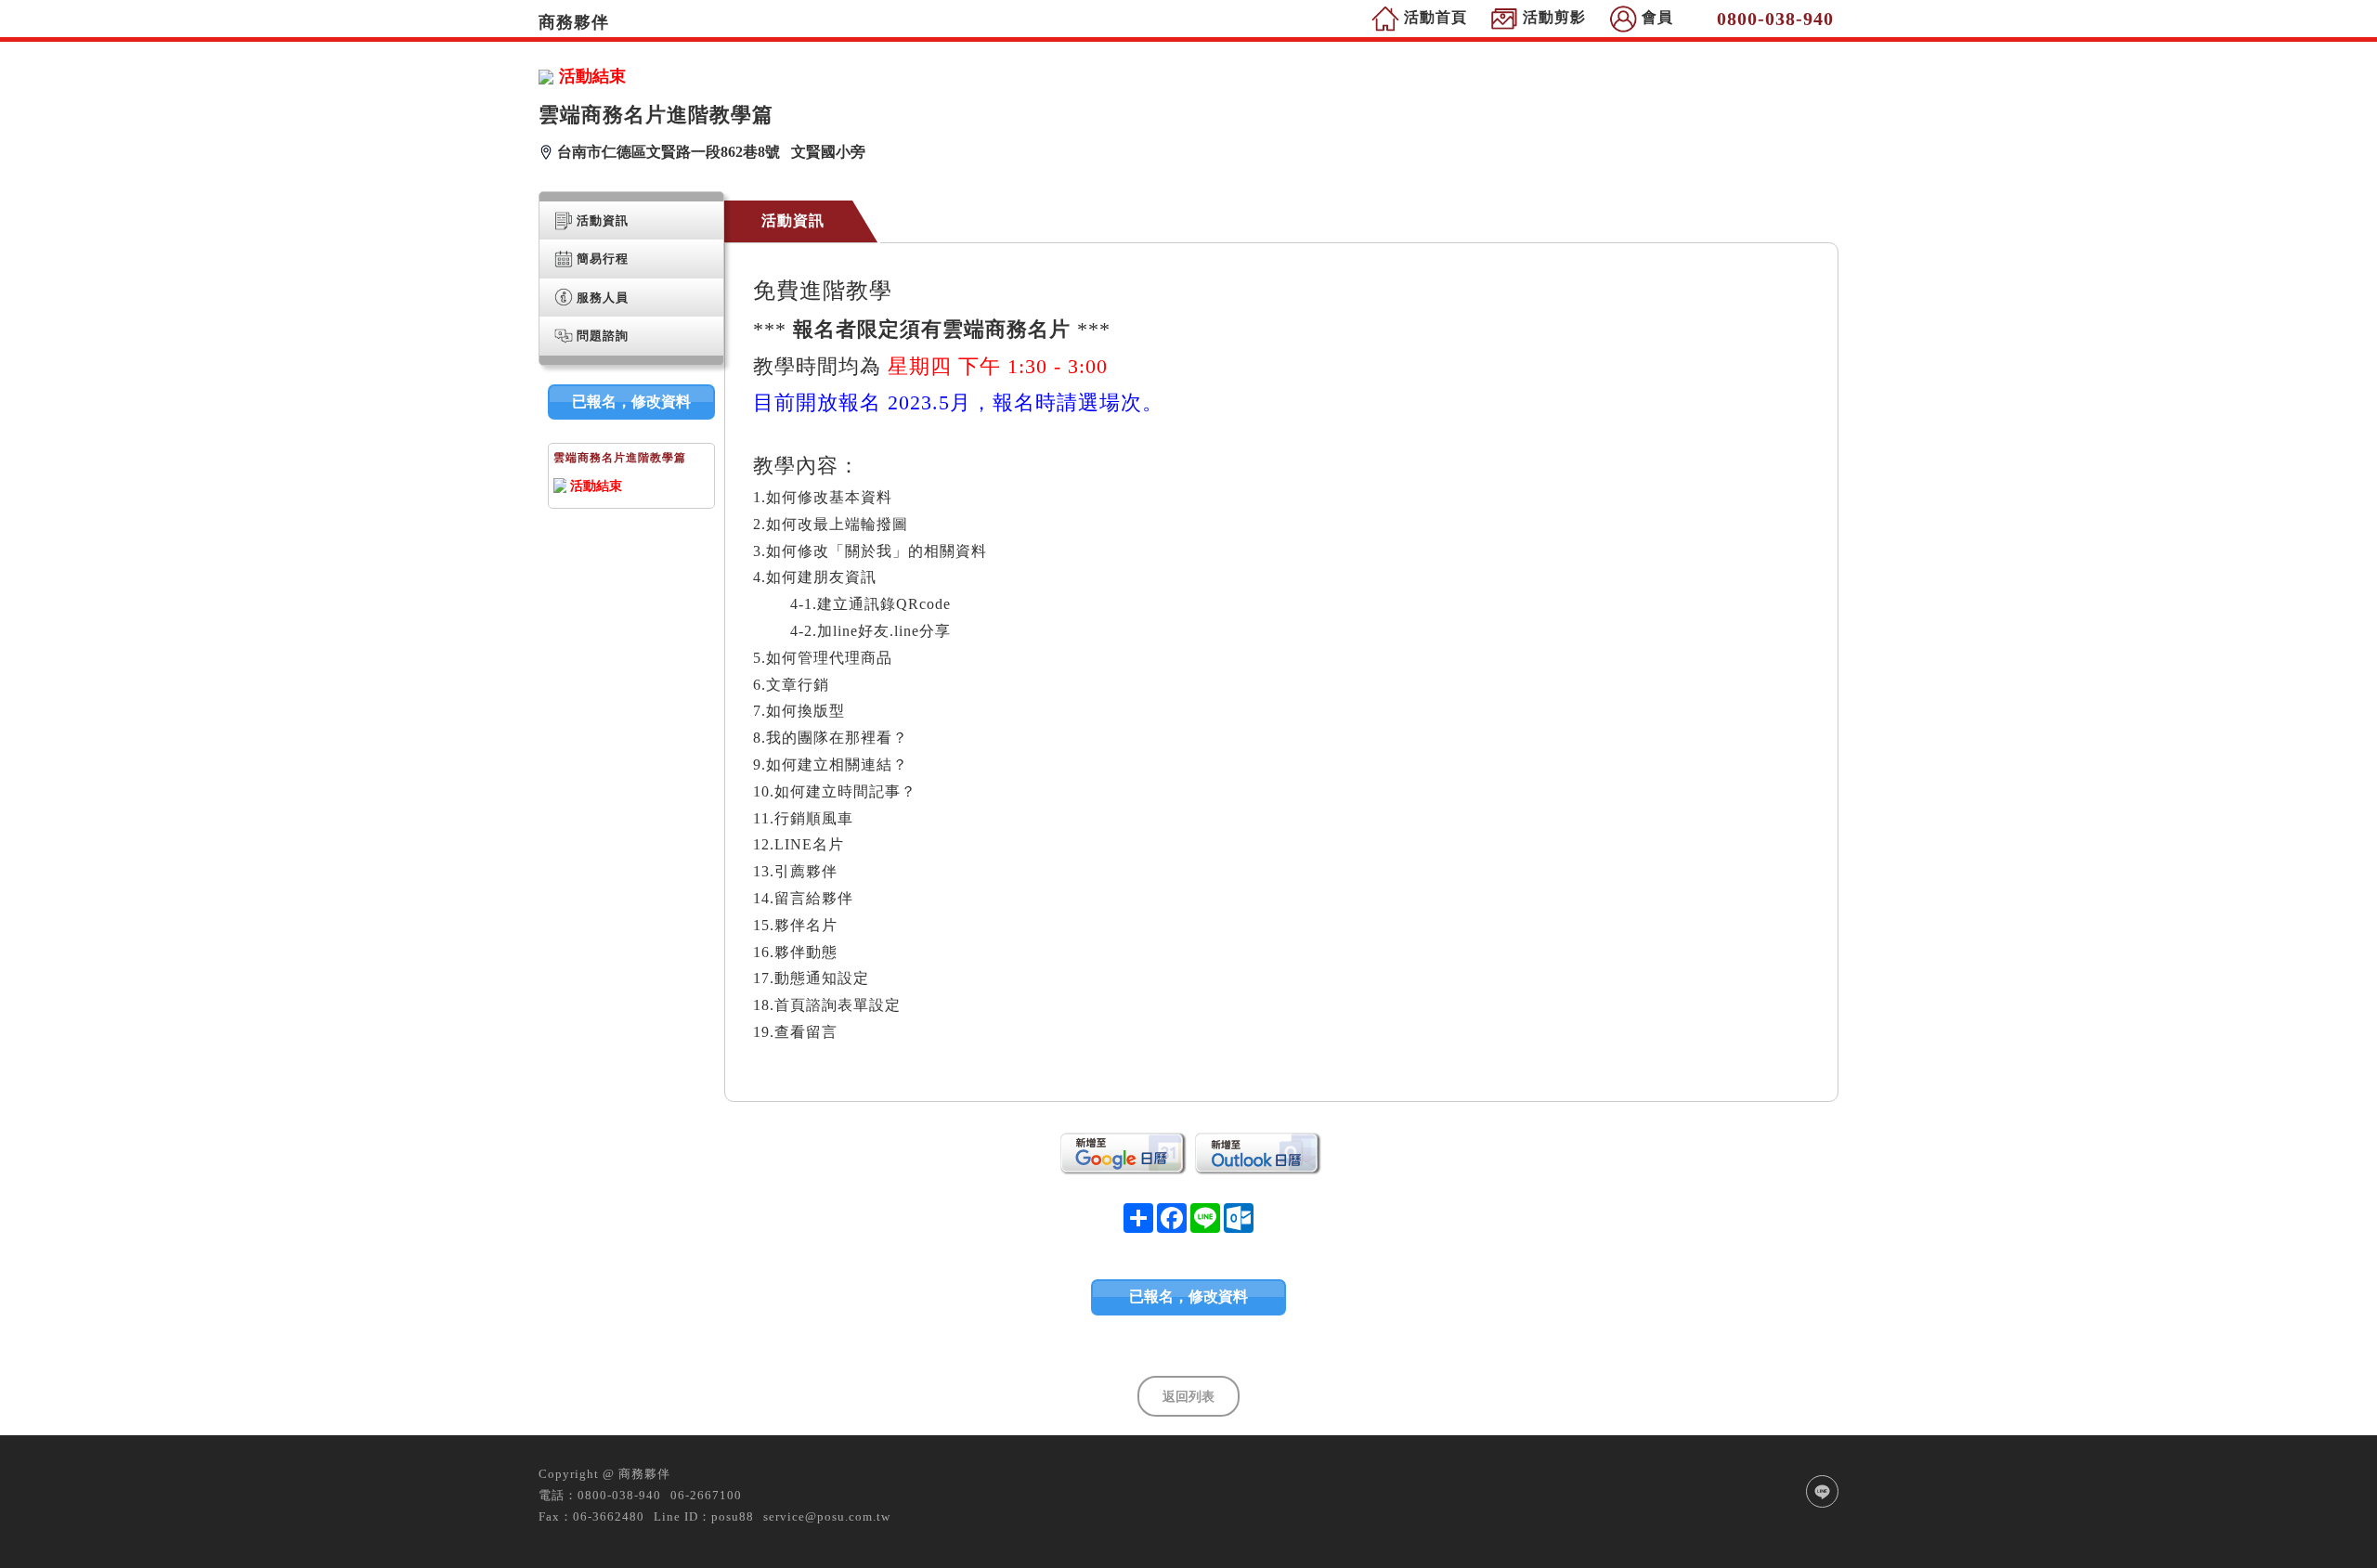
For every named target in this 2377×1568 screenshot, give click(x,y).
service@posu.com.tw (827, 1516)
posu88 (733, 1516)
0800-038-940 (619, 1495)
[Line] (1822, 1491)
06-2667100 (706, 1495)
